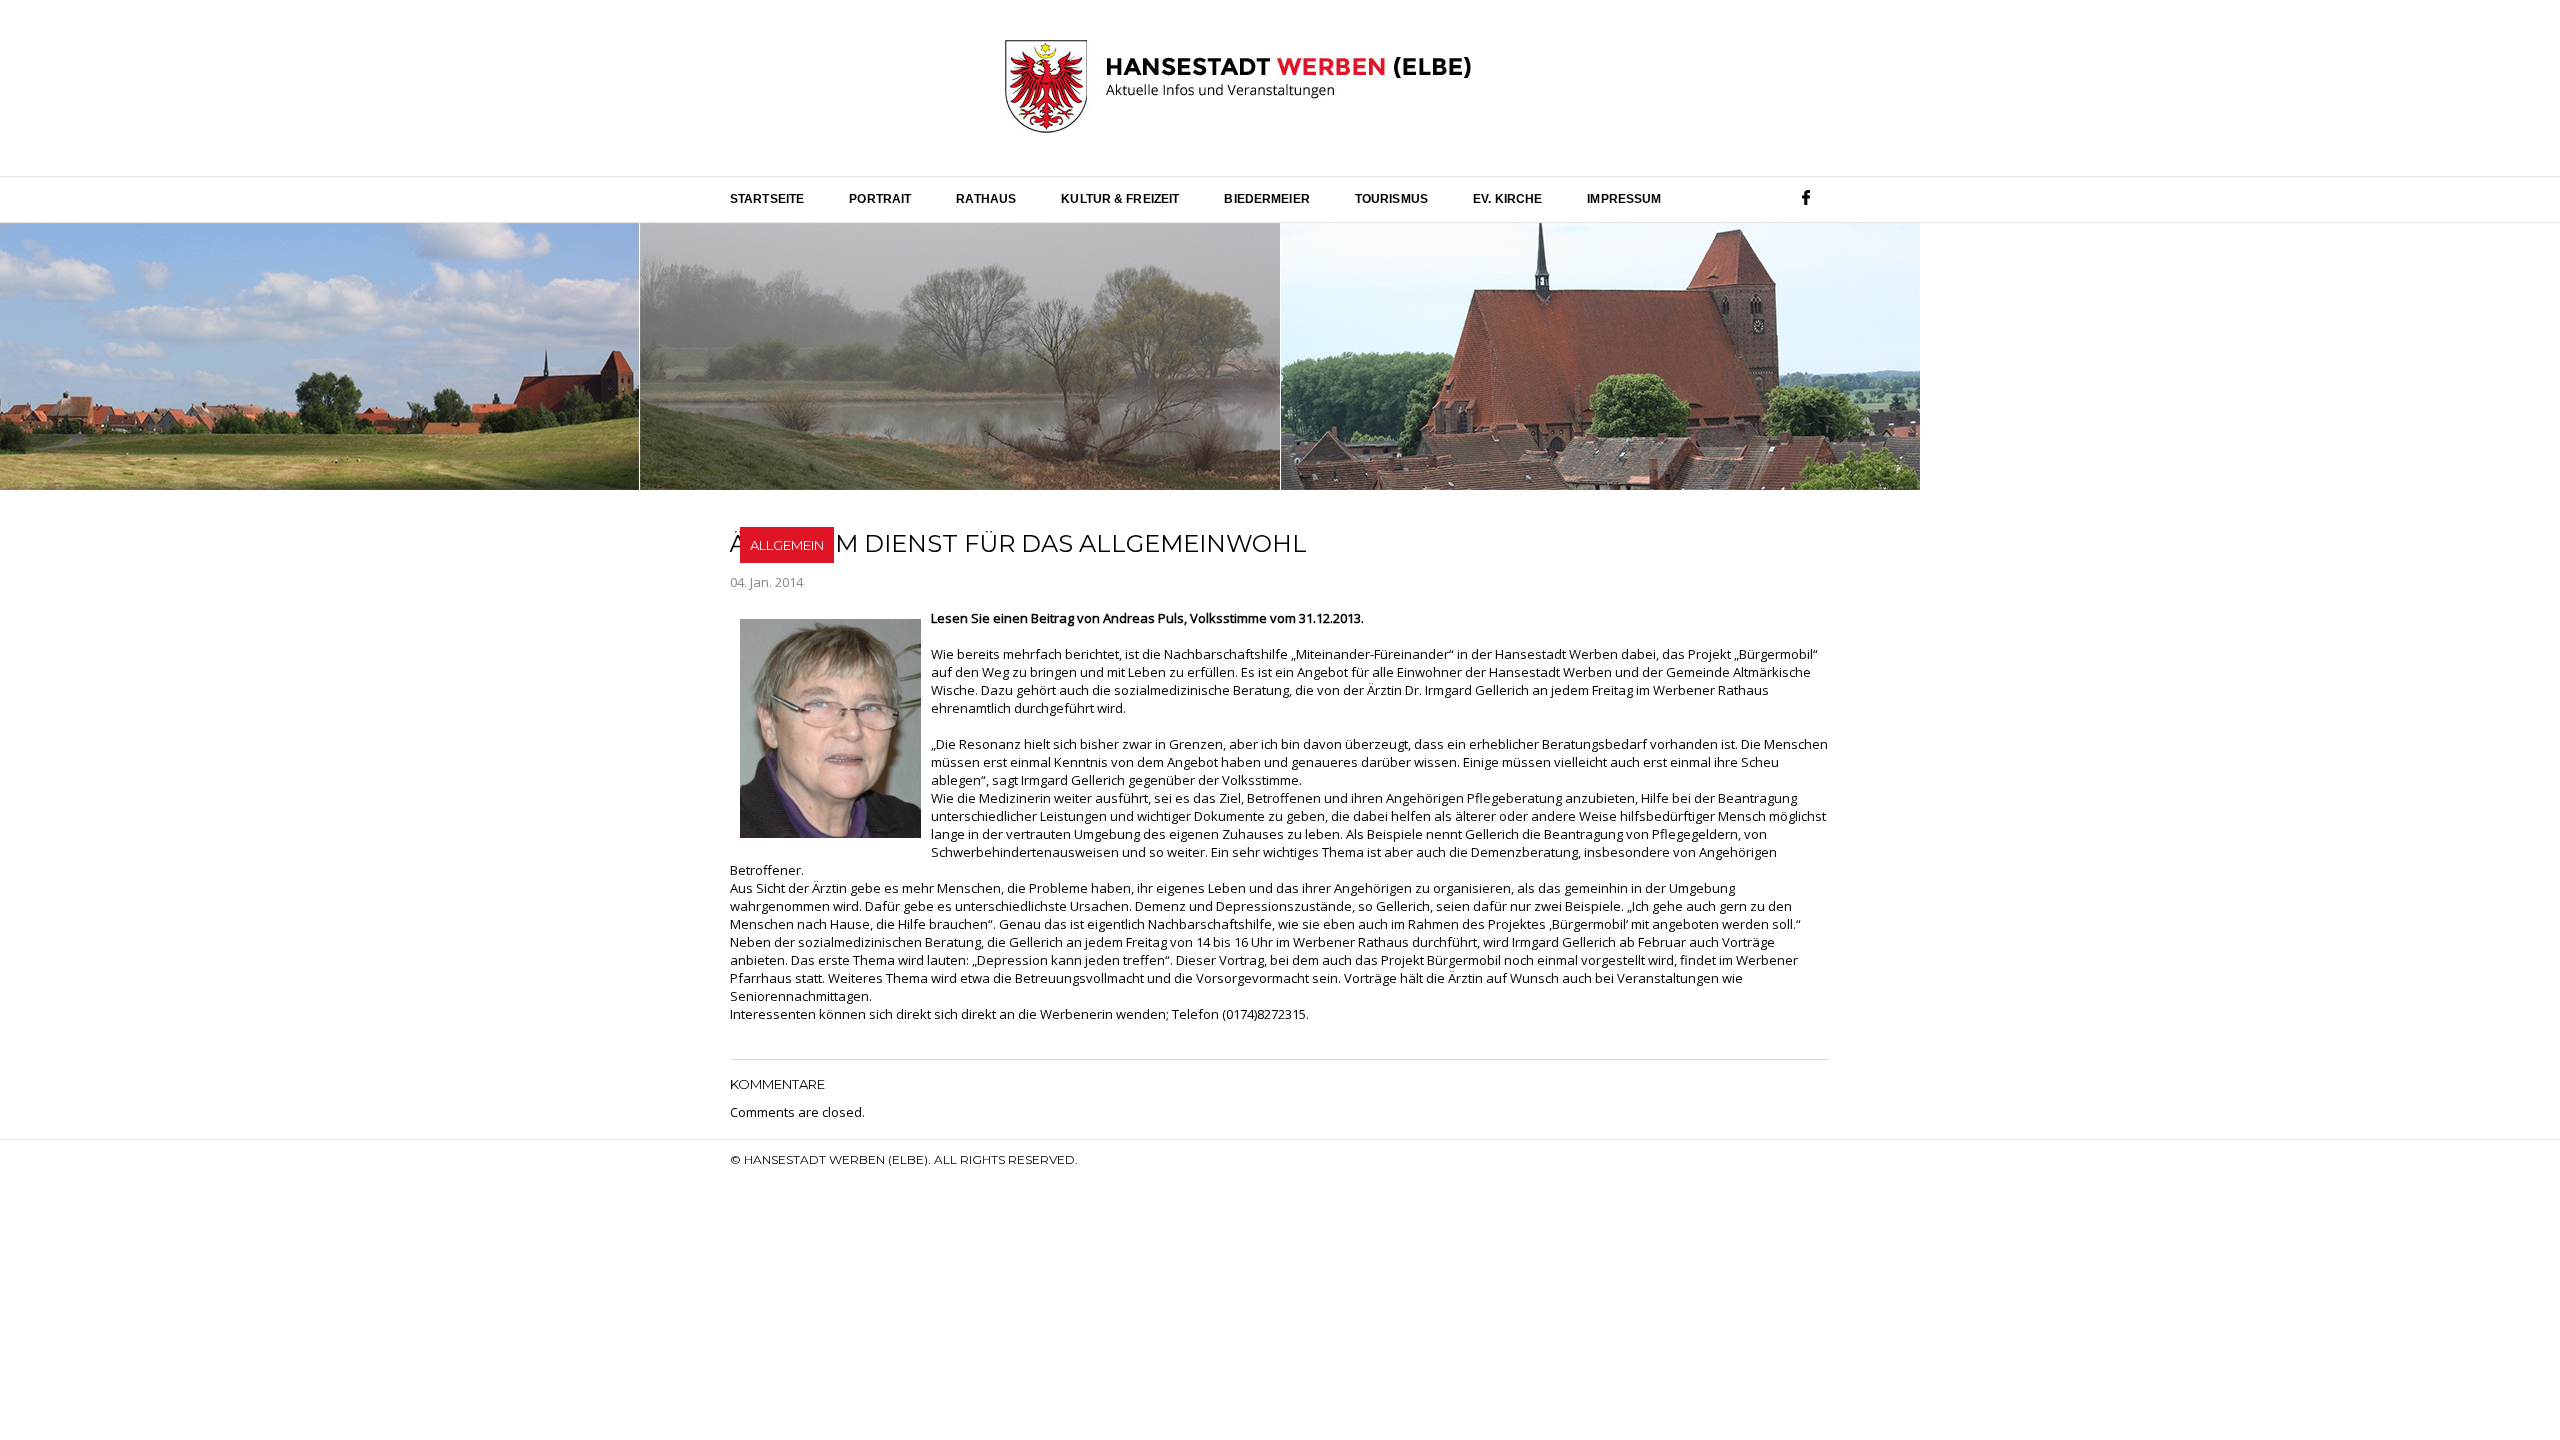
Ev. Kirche (1507, 199)
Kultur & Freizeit (1120, 199)
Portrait (880, 199)
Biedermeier (1266, 199)
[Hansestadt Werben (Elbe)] (1238, 88)
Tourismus (1391, 199)
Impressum (1624, 199)
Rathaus (986, 199)
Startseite (767, 199)
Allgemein (787, 545)
